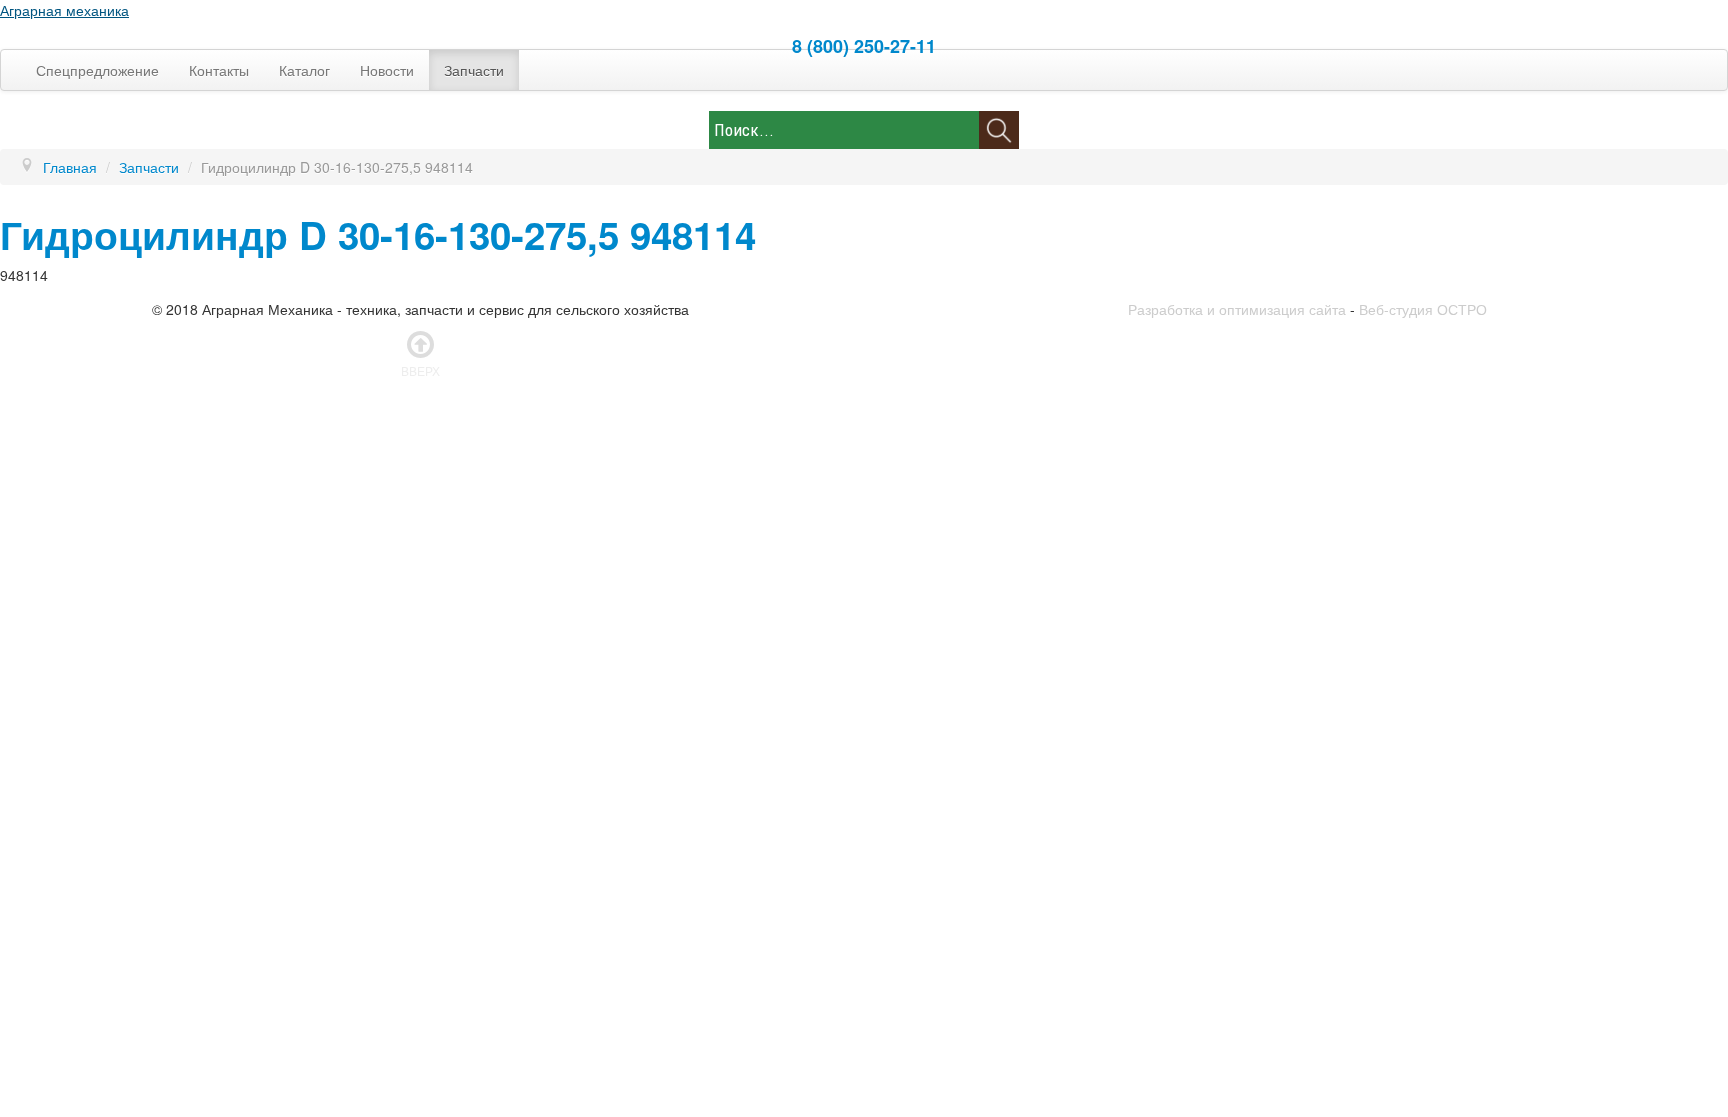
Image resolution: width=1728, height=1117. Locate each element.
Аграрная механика (64, 10)
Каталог (304, 70)
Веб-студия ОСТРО (1423, 309)
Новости (387, 70)
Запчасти (474, 70)
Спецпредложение (97, 70)
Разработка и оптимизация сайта (1237, 309)
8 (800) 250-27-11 (864, 46)
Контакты (219, 70)
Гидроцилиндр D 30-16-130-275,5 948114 (378, 234)
